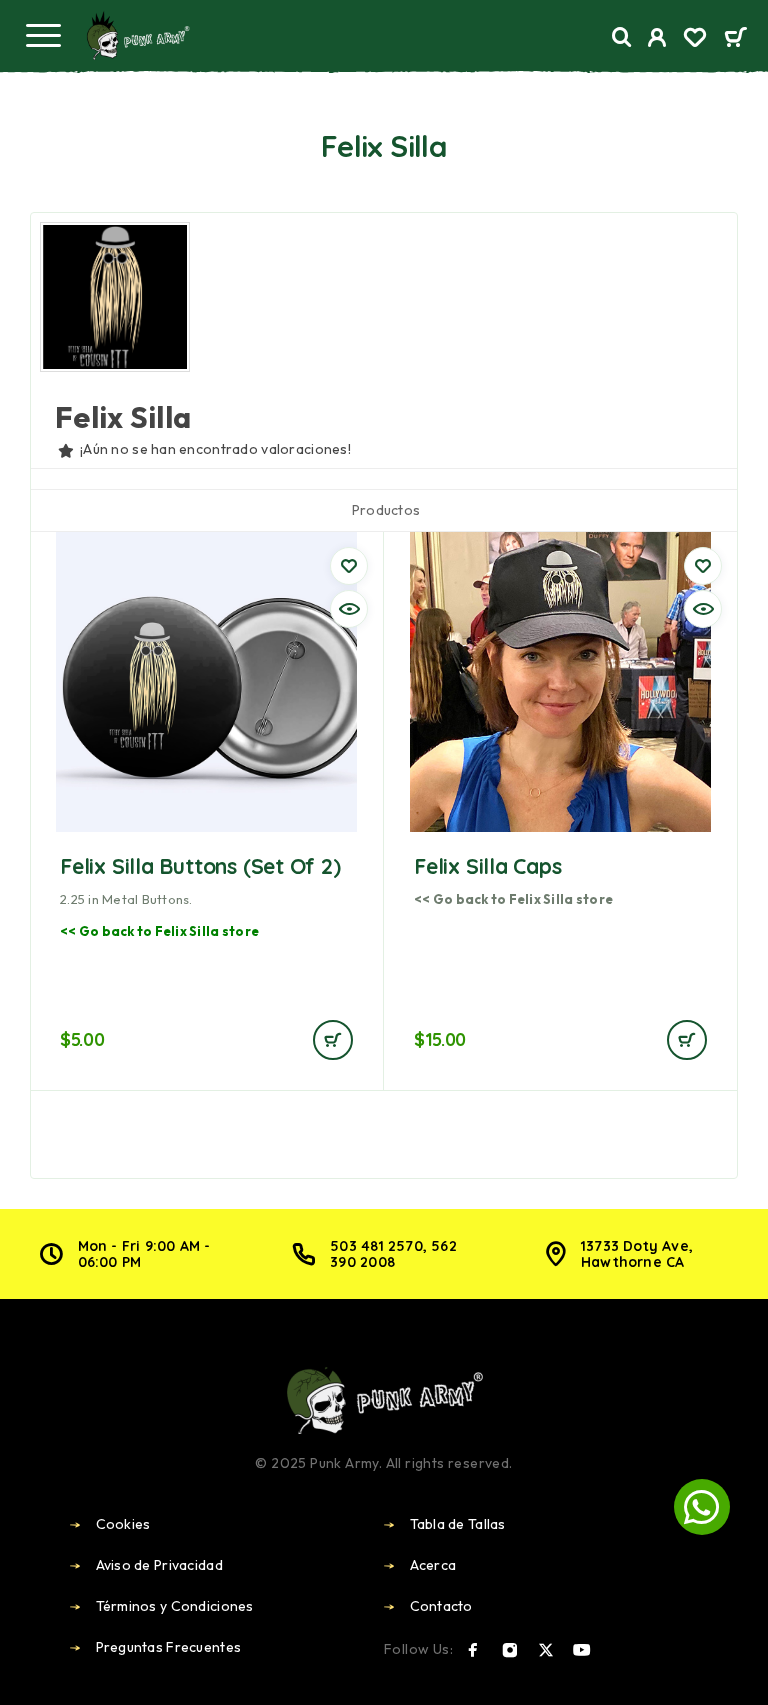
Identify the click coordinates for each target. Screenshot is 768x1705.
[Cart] (735, 39)
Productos (386, 510)
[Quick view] (349, 609)
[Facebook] (473, 1650)
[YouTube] (582, 1650)
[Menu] (43, 35)
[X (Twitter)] (546, 1650)
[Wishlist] (695, 40)
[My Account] (657, 40)
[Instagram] (510, 1650)
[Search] (622, 37)
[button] (333, 1040)
